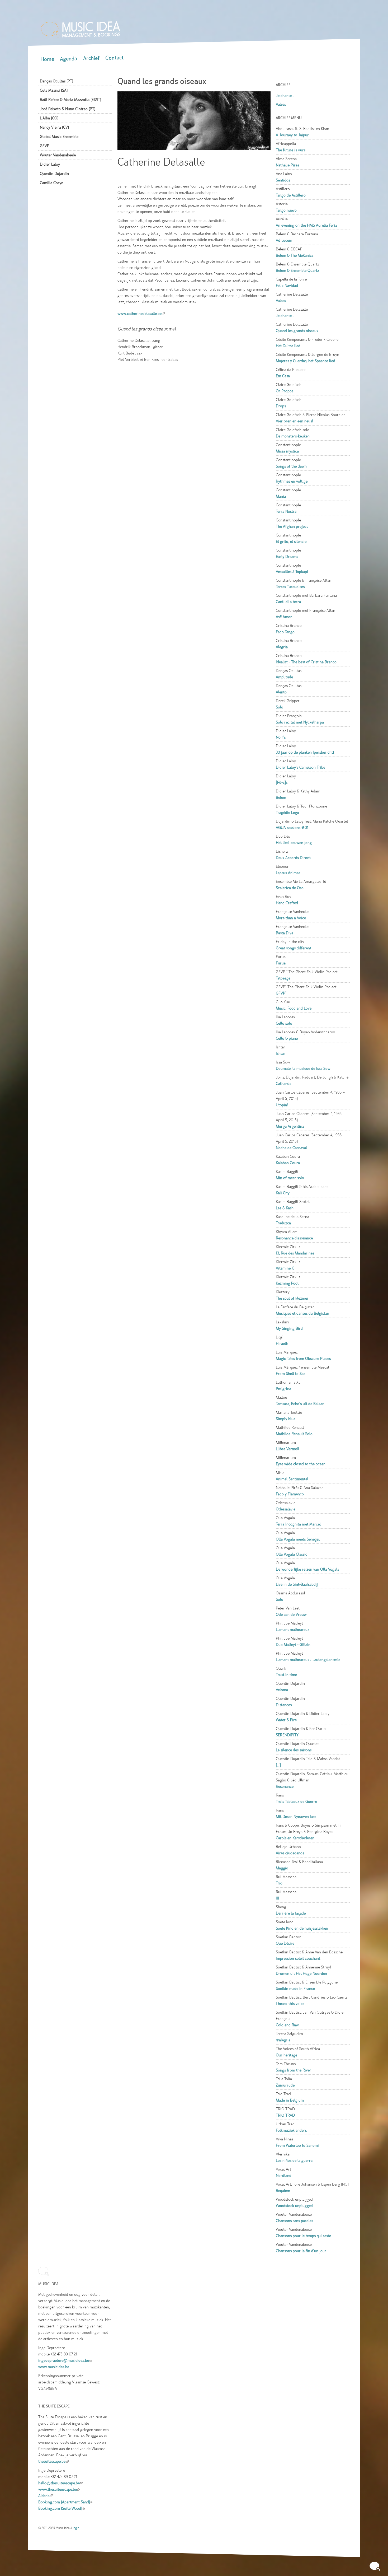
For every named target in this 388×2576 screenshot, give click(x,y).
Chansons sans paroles (294, 2221)
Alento (281, 692)
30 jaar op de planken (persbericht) (305, 752)
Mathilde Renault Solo (294, 1434)
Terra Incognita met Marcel (298, 1524)
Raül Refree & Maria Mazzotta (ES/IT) (70, 100)
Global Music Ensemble (59, 137)
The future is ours (291, 150)
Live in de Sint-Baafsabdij (297, 1584)
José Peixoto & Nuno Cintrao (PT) (68, 109)
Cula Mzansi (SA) (54, 90)
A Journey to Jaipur (292, 135)
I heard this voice (290, 2004)
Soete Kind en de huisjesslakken (302, 1928)
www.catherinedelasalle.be (141, 314)
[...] (278, 1765)
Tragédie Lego (287, 813)
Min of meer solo (290, 1178)
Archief (91, 58)
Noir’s (281, 737)
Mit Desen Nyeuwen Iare (296, 1817)
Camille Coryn (52, 183)
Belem (281, 797)
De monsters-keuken (293, 436)
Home (47, 59)
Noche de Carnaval (291, 1148)
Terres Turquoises (290, 587)
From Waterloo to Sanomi (297, 2145)
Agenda (68, 59)
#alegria (283, 2040)
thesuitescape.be (53, 2461)
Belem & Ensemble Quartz (297, 270)
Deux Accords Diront (293, 858)
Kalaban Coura (288, 1163)
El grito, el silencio (291, 542)
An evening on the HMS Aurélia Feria (306, 225)
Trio (279, 1883)
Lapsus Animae (288, 873)
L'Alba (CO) (49, 118)
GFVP (45, 146)
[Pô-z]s (282, 782)
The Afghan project (292, 526)
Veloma (282, 1690)
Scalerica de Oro (290, 888)
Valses (281, 104)
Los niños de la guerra (294, 2160)
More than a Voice (291, 918)
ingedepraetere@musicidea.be (65, 2360)
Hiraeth (282, 1343)
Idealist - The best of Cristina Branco (306, 662)
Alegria (282, 647)
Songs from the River (294, 2070)
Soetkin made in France (295, 1989)
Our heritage (287, 2055)
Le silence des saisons (294, 1750)
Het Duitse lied (288, 346)
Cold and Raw (287, 2025)
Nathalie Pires (287, 165)
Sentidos (283, 180)
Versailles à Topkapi (292, 572)
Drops (281, 406)
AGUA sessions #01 (292, 828)
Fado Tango (285, 632)
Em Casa (283, 376)
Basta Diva (285, 933)
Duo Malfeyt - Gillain (293, 1645)
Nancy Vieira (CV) (54, 127)
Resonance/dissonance (294, 1238)
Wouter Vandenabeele (58, 155)
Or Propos (285, 391)
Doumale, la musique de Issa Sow (303, 1068)
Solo (280, 707)
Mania (281, 496)
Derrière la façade (291, 1913)
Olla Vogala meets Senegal (298, 1539)
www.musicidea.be (54, 2367)
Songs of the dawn (291, 466)
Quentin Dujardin (54, 174)
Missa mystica (287, 451)
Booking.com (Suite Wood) (62, 2508)
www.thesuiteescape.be (59, 2489)
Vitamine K (285, 1268)
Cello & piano (287, 1038)
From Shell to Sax (291, 1374)
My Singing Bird (289, 1328)
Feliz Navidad (287, 286)
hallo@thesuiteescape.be (61, 2483)
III (277, 1898)
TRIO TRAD (285, 2115)
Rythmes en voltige (292, 481)
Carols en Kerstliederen (295, 1838)
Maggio (282, 1868)
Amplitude (284, 677)
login (76, 2528)
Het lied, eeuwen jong (294, 843)
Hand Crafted (287, 903)
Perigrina (283, 1389)
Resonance (285, 1786)
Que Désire (285, 1943)
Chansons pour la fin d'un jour (301, 2251)
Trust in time (286, 1675)
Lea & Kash (285, 1208)
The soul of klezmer (292, 1298)
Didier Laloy (50, 164)
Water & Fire (286, 1720)
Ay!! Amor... (285, 617)
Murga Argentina (290, 1126)
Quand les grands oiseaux (297, 331)
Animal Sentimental (292, 1479)
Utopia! (282, 1105)
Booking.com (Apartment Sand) (66, 2502)
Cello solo (284, 1023)
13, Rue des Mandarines (295, 1253)
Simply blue (286, 1419)
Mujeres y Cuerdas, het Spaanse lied (306, 361)
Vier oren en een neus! (294, 421)
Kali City (283, 1193)
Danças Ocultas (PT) (56, 81)
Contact (115, 58)
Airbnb (46, 2496)
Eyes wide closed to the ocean (301, 1464)
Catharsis (283, 1084)
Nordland (284, 2176)
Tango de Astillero (291, 195)
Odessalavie (286, 1509)
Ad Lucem (284, 240)
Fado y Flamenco (290, 1494)
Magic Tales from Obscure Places (303, 1359)
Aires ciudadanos (290, 1853)
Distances (284, 1705)
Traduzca (283, 1223)
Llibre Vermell (287, 1449)
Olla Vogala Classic (292, 1554)
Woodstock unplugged (294, 2206)
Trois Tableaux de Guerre (296, 1802)
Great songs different (294, 948)
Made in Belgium (290, 2100)
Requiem (283, 2191)
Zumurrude (285, 2085)
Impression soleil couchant (298, 1958)
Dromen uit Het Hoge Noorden (301, 1973)
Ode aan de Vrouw (291, 1614)
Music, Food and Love (294, 1008)
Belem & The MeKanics (295, 255)
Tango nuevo (286, 210)
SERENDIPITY (287, 1735)
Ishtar (281, 1053)
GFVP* (281, 993)
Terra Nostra (286, 511)
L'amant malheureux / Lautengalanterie (308, 1660)
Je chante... (285, 96)
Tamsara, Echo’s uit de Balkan (300, 1404)
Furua (281, 963)
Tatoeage (283, 978)
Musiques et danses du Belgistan (302, 1313)
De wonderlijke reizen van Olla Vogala (307, 1569)
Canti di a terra (288, 602)
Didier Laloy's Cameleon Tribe (301, 767)
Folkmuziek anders (291, 2130)
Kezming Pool (287, 1283)
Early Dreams (287, 557)
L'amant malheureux (293, 1630)
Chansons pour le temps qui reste (303, 2236)
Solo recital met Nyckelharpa (300, 722)
